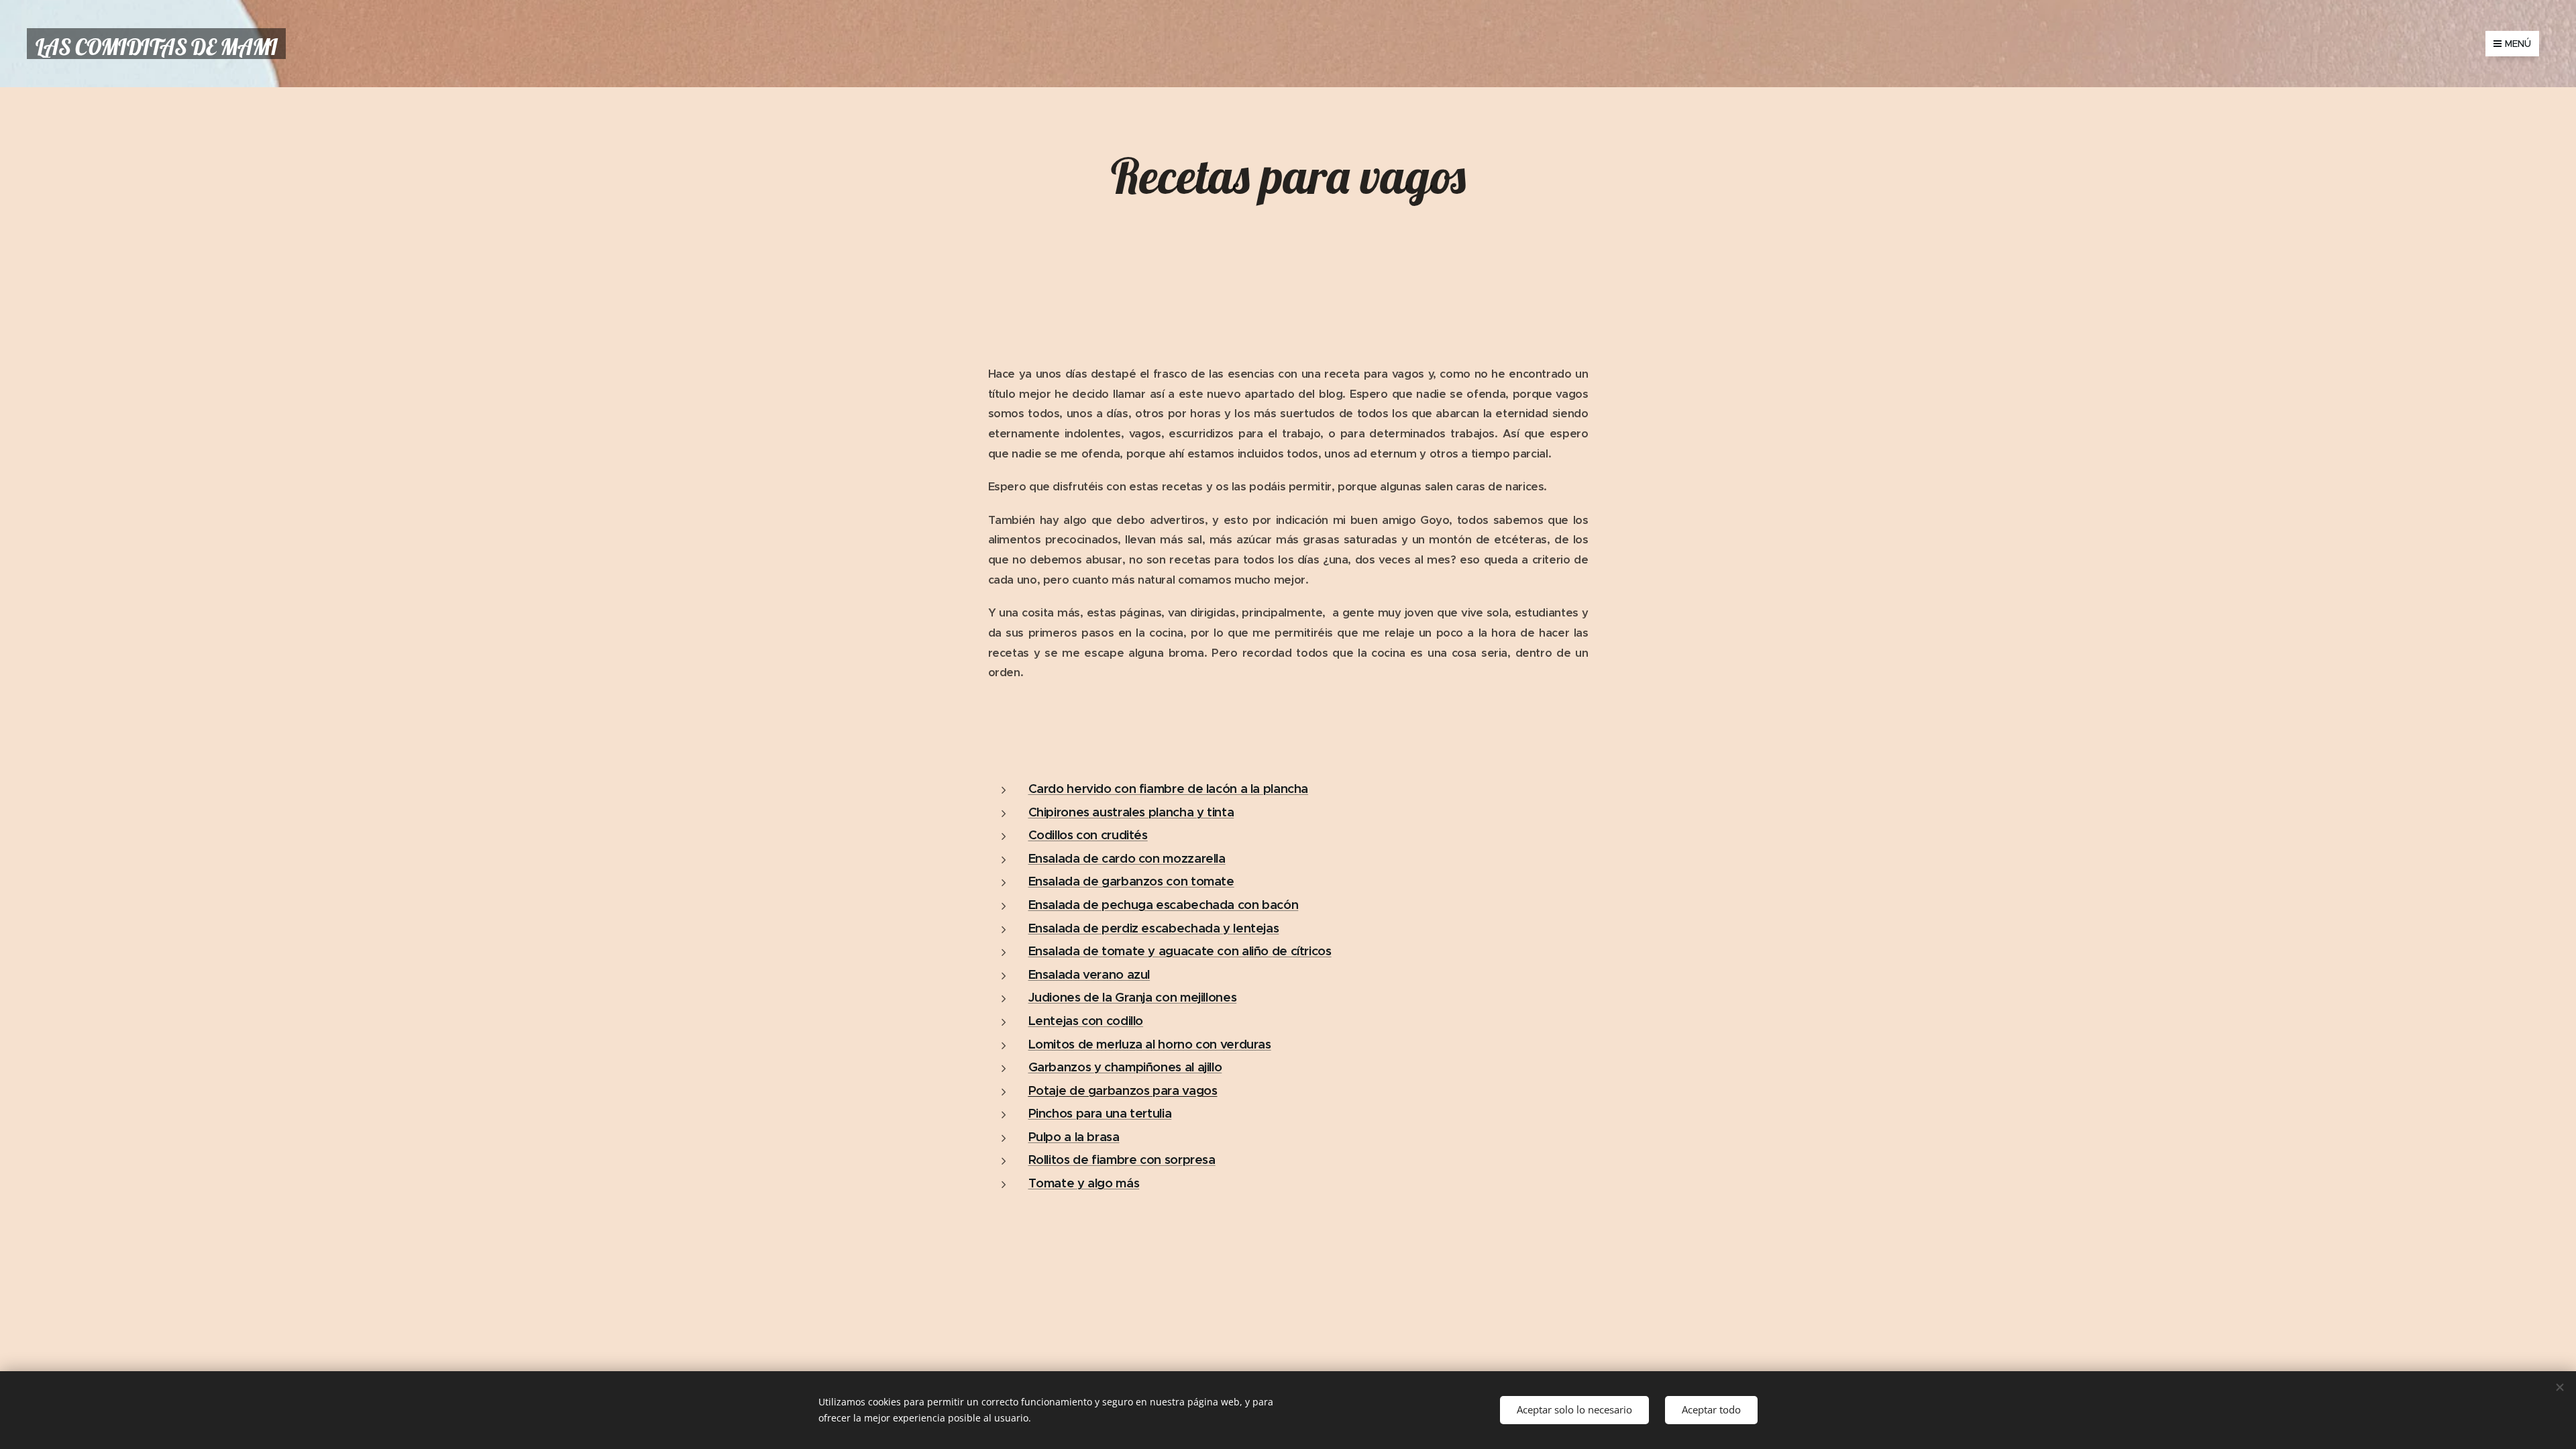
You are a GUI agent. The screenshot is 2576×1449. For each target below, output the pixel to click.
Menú (2518, 44)
